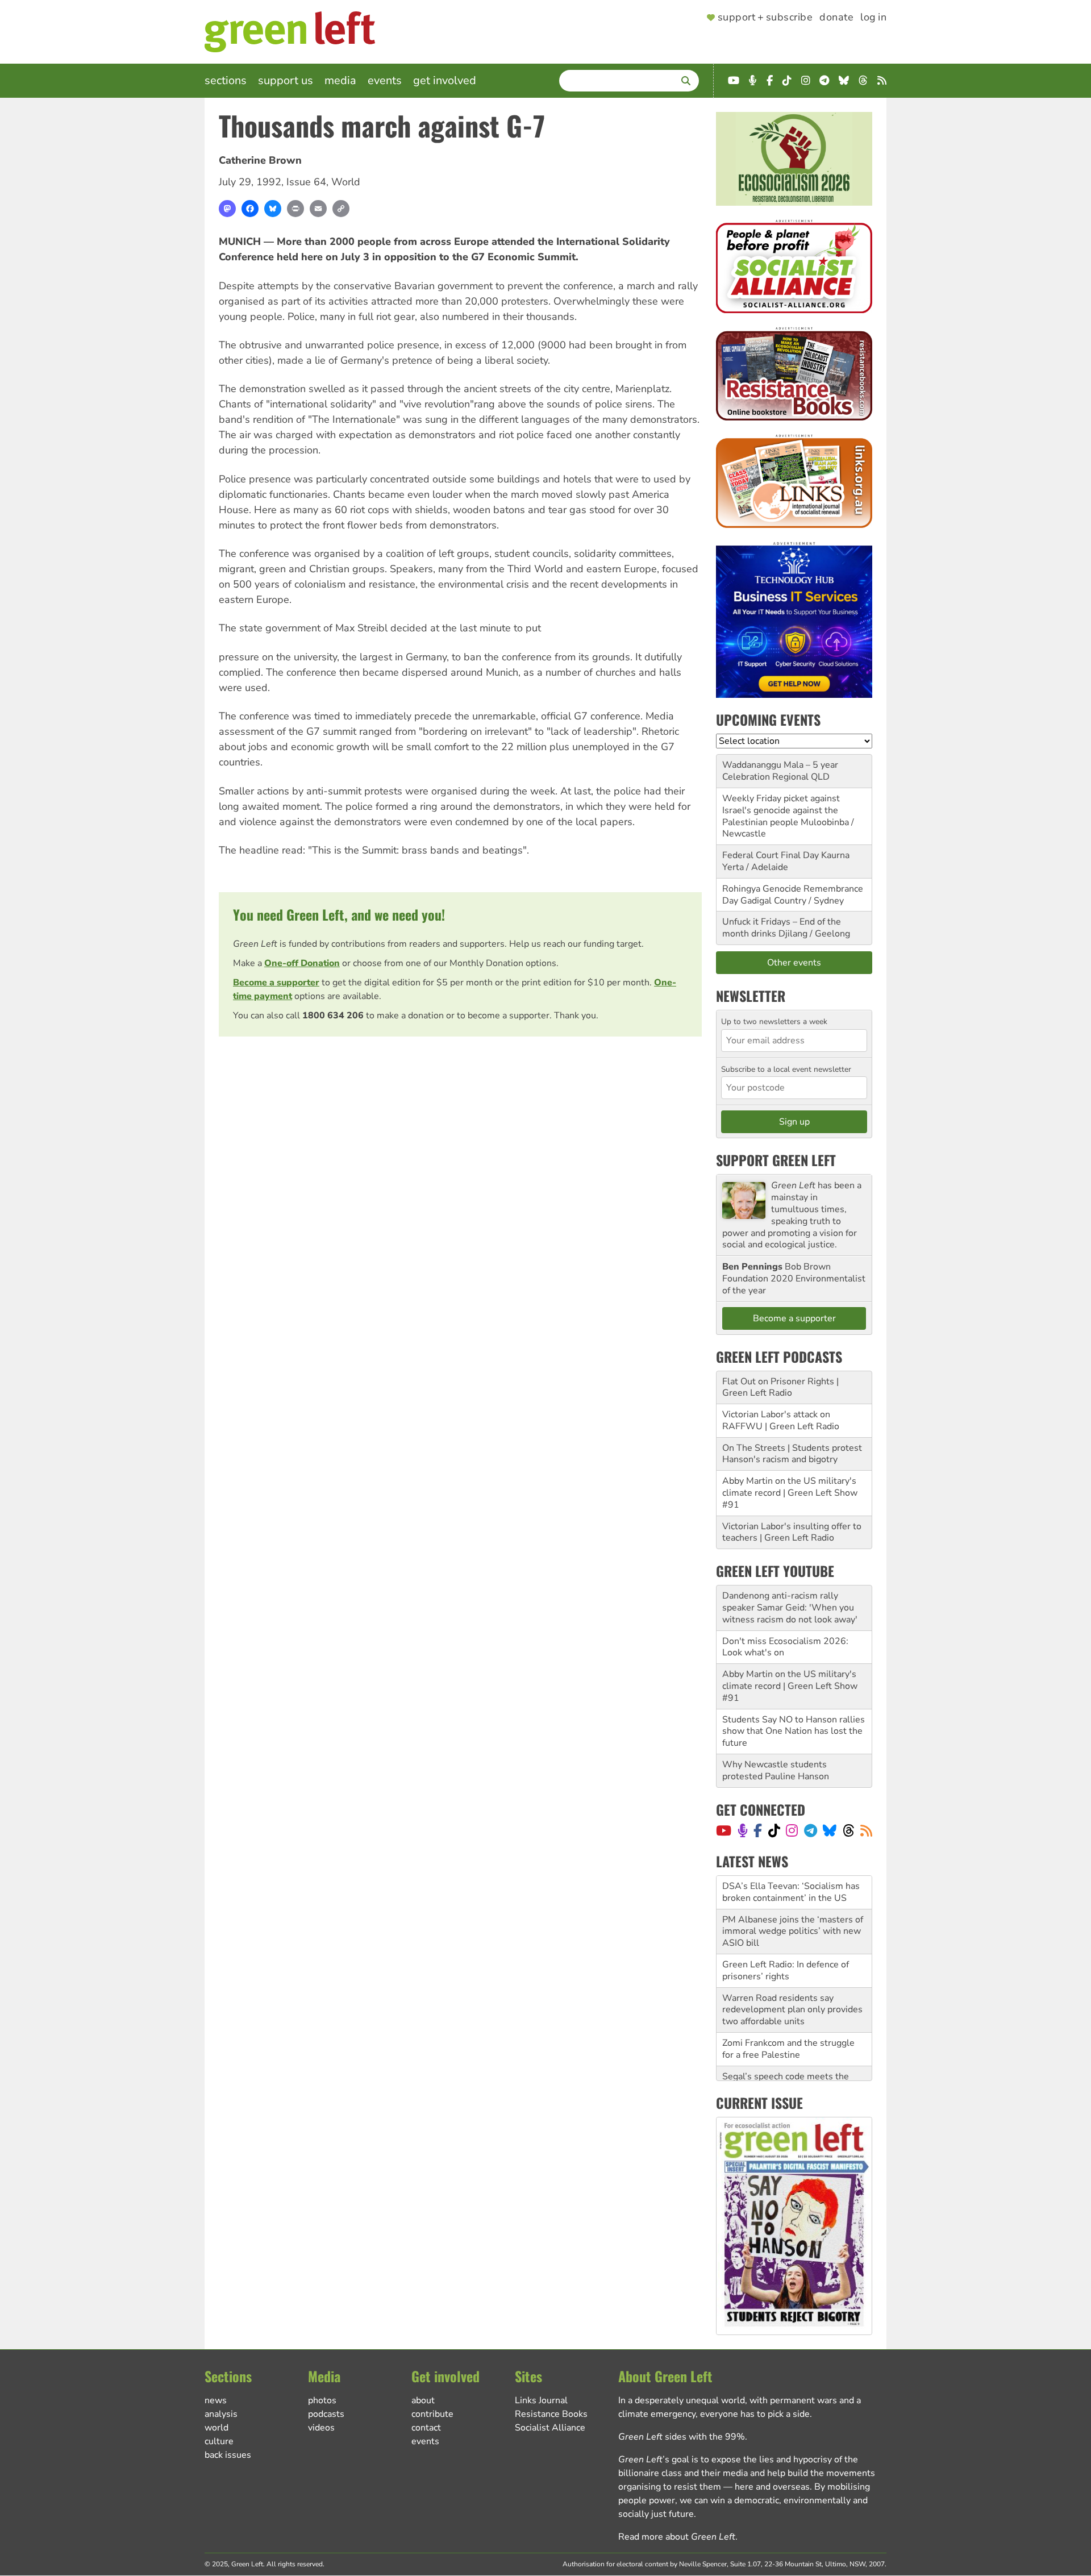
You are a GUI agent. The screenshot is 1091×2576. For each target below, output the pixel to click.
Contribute (432, 2414)
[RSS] (866, 1830)
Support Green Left (776, 1160)
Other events (794, 963)
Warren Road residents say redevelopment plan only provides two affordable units (792, 1976)
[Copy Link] (341, 209)
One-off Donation (302, 963)
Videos (321, 2428)
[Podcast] (743, 1830)
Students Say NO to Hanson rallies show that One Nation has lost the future (794, 1732)
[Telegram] (811, 1830)
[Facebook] (250, 209)
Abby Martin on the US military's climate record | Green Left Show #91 (790, 1493)
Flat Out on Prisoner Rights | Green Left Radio (780, 1387)
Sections (226, 80)
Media (340, 80)
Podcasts (326, 2414)
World (346, 182)
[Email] (318, 209)
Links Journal (541, 2400)
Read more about (677, 2537)
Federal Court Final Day (771, 855)
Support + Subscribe (765, 18)
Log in (873, 18)
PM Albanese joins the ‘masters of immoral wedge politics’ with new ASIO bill (793, 1898)
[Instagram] (792, 1830)
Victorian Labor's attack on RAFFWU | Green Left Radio (781, 1420)
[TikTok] (774, 1830)
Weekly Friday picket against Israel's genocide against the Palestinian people (781, 810)
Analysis (221, 2414)
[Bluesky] (273, 209)
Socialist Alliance (550, 2428)
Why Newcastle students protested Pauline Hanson (776, 1770)
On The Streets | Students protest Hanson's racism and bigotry (792, 1454)
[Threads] (849, 1830)
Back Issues (228, 2455)
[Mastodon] (227, 209)
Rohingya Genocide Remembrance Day (793, 895)
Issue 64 (306, 182)
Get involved (445, 80)
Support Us (286, 80)
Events (385, 80)
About (423, 2400)
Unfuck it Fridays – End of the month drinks (782, 928)
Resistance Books (551, 2414)
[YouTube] (724, 1830)
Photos (322, 2400)
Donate (836, 18)
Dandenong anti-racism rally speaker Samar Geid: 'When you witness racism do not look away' (790, 1608)
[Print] (295, 209)
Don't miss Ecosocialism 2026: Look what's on (785, 1647)
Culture (219, 2441)
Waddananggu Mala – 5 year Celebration (780, 771)
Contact (426, 2428)
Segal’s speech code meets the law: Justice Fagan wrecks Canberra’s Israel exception (786, 2055)
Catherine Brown (260, 160)
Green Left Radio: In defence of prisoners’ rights (786, 1937)
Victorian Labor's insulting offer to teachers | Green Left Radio (792, 1532)
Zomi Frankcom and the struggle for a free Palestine (788, 2015)
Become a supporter (276, 983)
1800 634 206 (333, 1016)
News (216, 2400)
